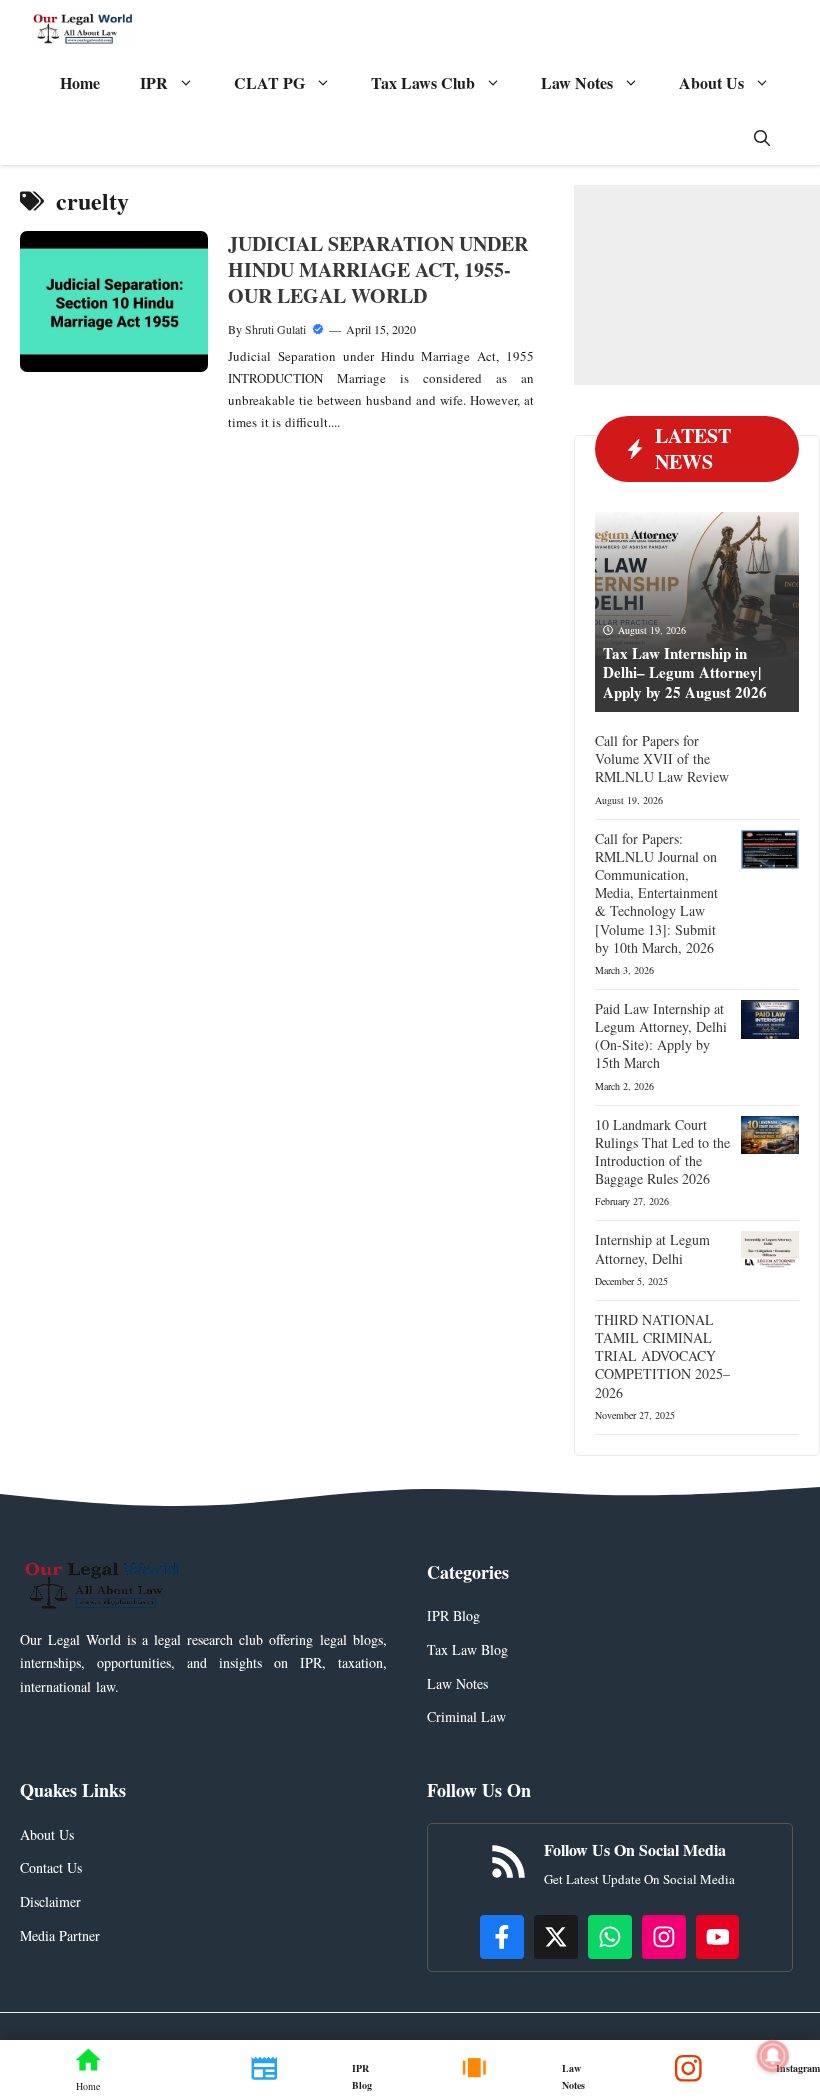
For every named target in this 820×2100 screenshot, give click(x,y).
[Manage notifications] (773, 2056)
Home (80, 82)
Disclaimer (50, 1901)
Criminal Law (466, 1716)
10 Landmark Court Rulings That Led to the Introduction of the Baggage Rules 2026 (662, 1152)
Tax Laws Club (423, 82)
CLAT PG (269, 82)
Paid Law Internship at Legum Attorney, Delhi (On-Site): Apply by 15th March (661, 1036)
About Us (711, 82)
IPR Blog (453, 1615)
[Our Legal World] (83, 27)
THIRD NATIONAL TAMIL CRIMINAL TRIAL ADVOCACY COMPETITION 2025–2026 (662, 1356)
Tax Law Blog (467, 1649)
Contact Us (51, 1867)
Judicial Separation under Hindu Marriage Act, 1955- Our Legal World (378, 269)
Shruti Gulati (275, 329)
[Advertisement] (697, 285)
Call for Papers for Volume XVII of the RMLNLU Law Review (662, 758)
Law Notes (577, 82)
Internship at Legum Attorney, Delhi (652, 1248)
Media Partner (60, 1935)
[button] (762, 137)
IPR (154, 82)
